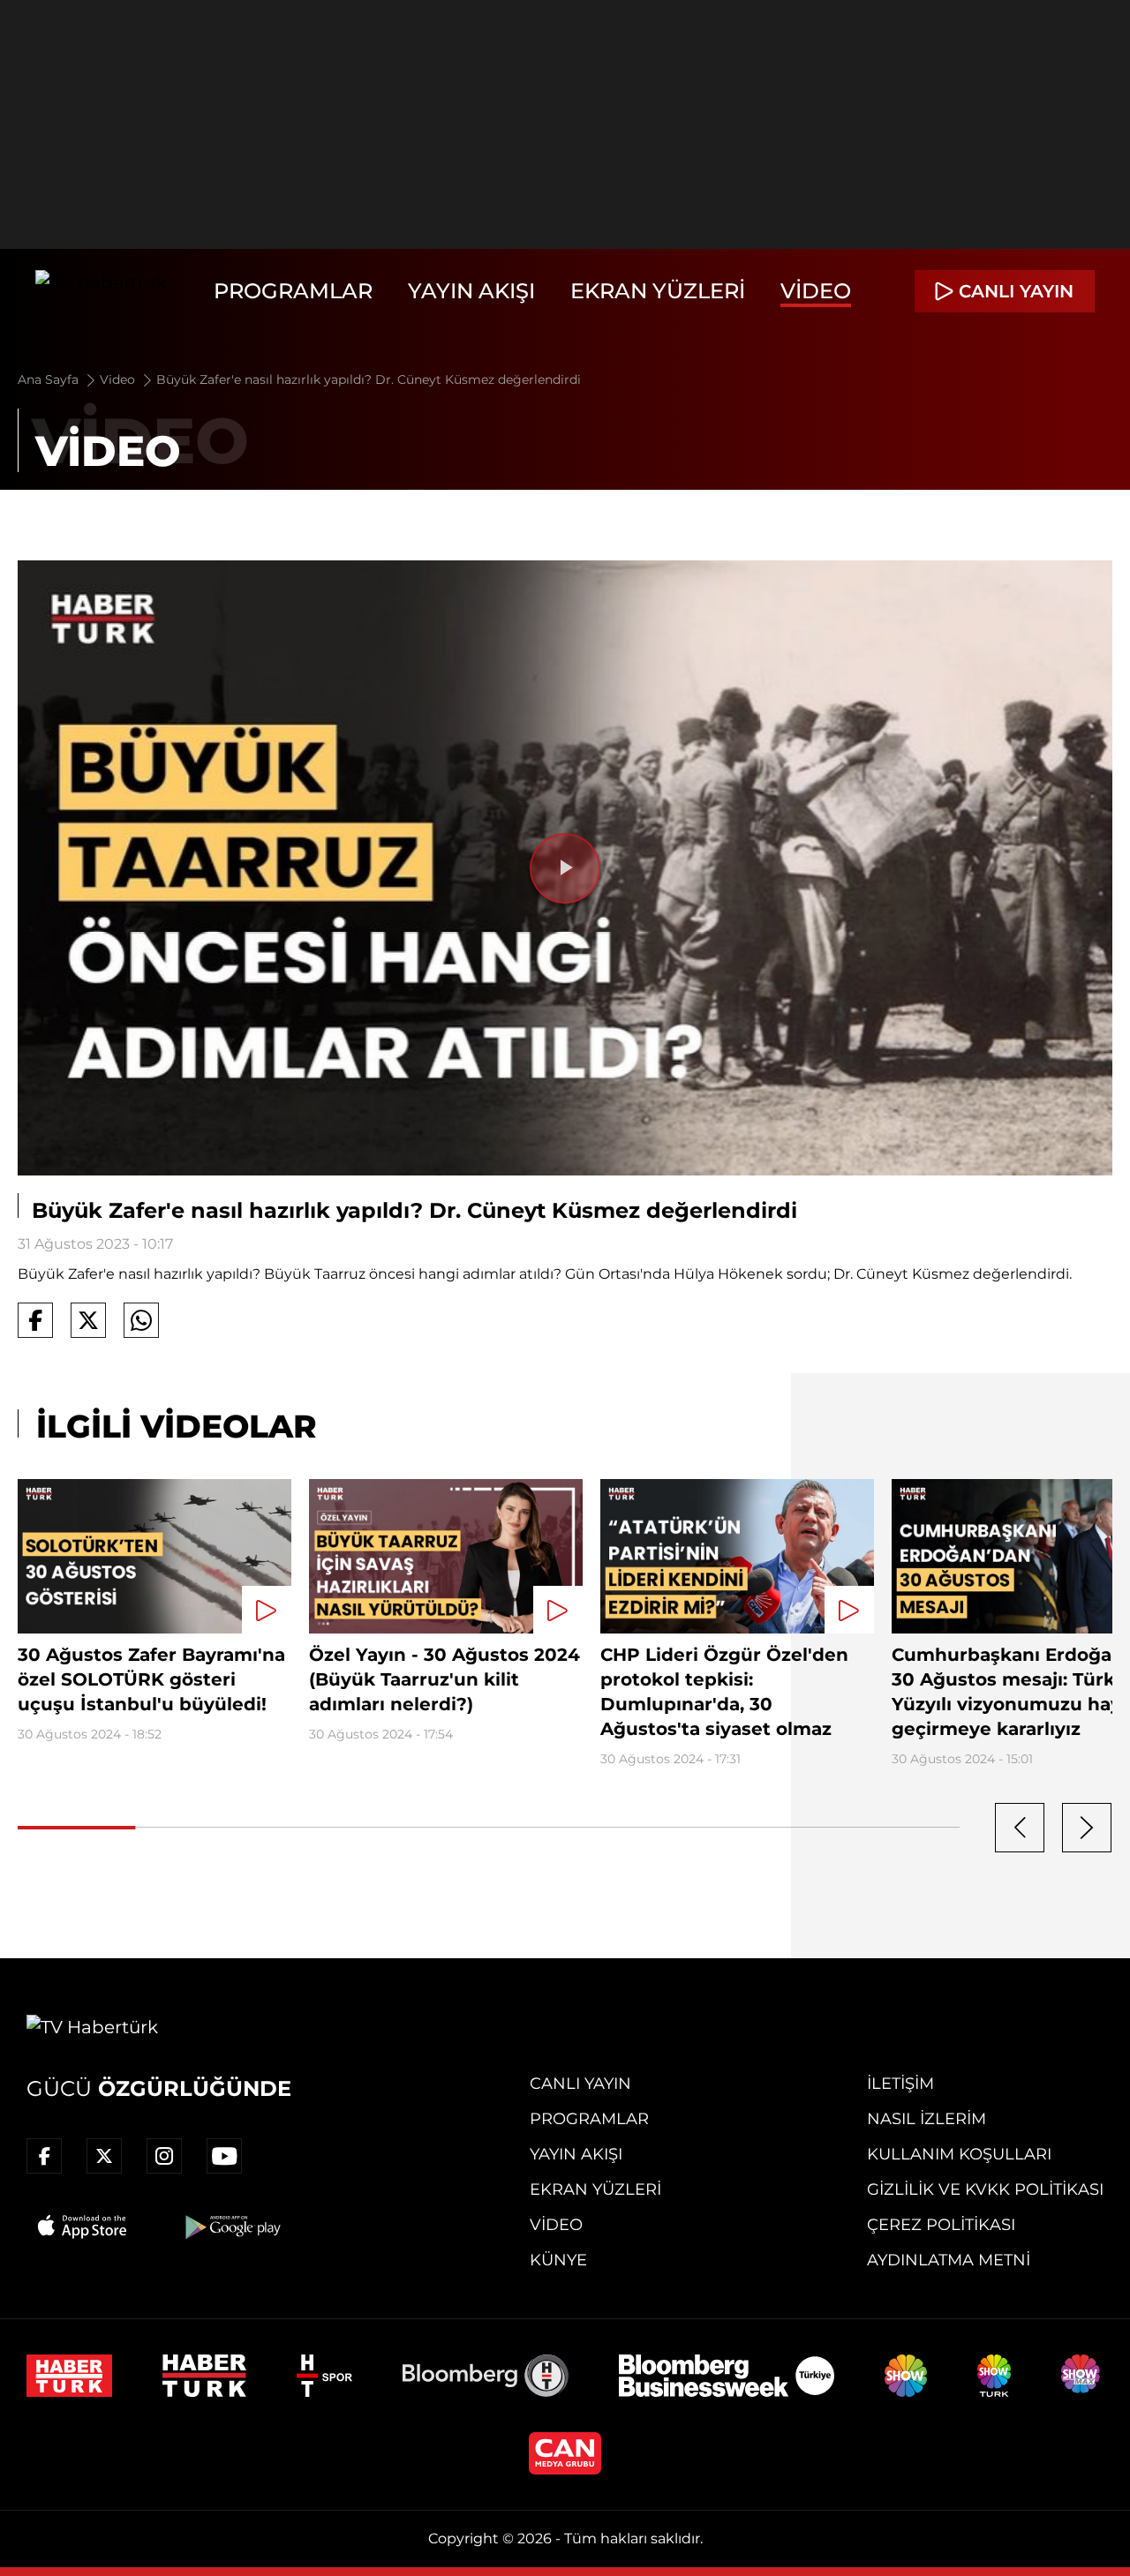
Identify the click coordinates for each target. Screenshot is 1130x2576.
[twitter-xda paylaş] (88, 1320)
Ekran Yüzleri (658, 291)
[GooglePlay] (231, 2227)
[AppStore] (83, 2227)
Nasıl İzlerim (927, 2119)
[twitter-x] (104, 2156)
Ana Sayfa (50, 379)
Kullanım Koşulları (959, 2154)
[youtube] (224, 2156)
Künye (558, 2260)
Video (816, 291)
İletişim (900, 2084)
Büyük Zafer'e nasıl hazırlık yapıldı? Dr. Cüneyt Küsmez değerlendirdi (369, 379)
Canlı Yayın (580, 2084)
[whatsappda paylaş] (141, 1320)
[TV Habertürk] (101, 291)
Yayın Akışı (471, 291)
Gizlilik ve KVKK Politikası (985, 2189)
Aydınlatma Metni (949, 2260)
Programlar (293, 291)
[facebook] (44, 2156)
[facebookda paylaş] (35, 1320)
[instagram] (164, 2156)
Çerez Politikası (941, 2225)
